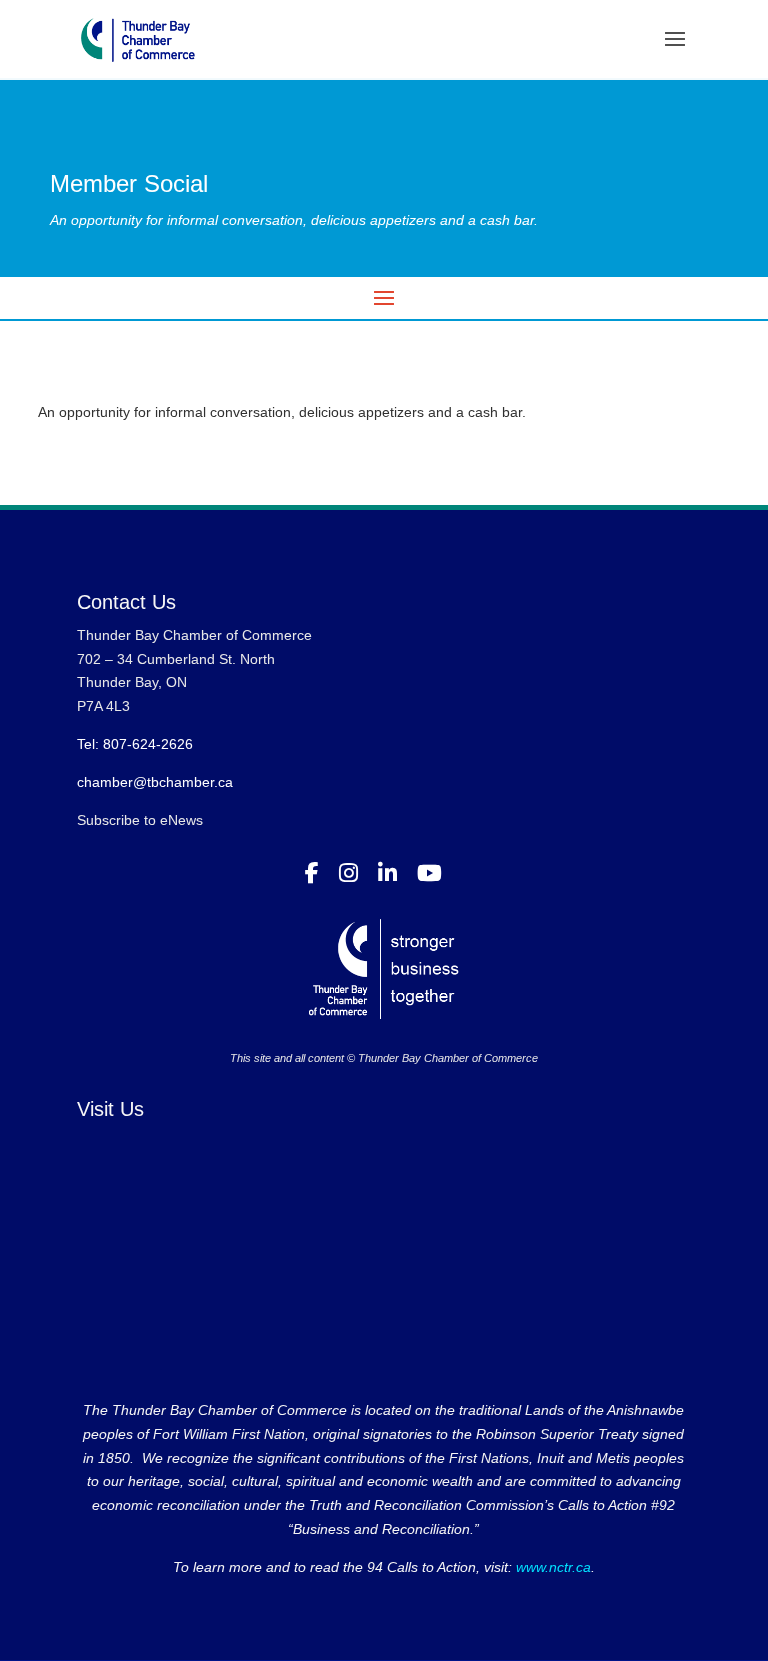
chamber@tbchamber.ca (155, 782)
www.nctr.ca (551, 1567)
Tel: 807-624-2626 (135, 744)
